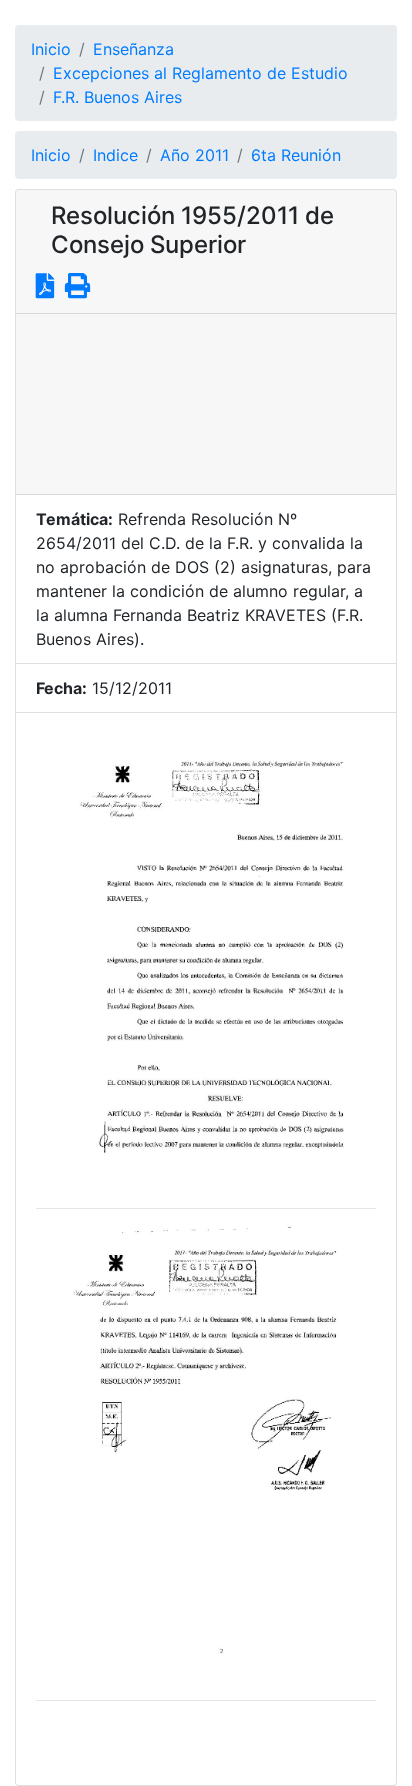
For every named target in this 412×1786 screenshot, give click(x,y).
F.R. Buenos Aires (117, 97)
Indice (115, 155)
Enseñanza (133, 49)
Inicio (51, 49)
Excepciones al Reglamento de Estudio (200, 73)
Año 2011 (194, 155)
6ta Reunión (296, 155)
